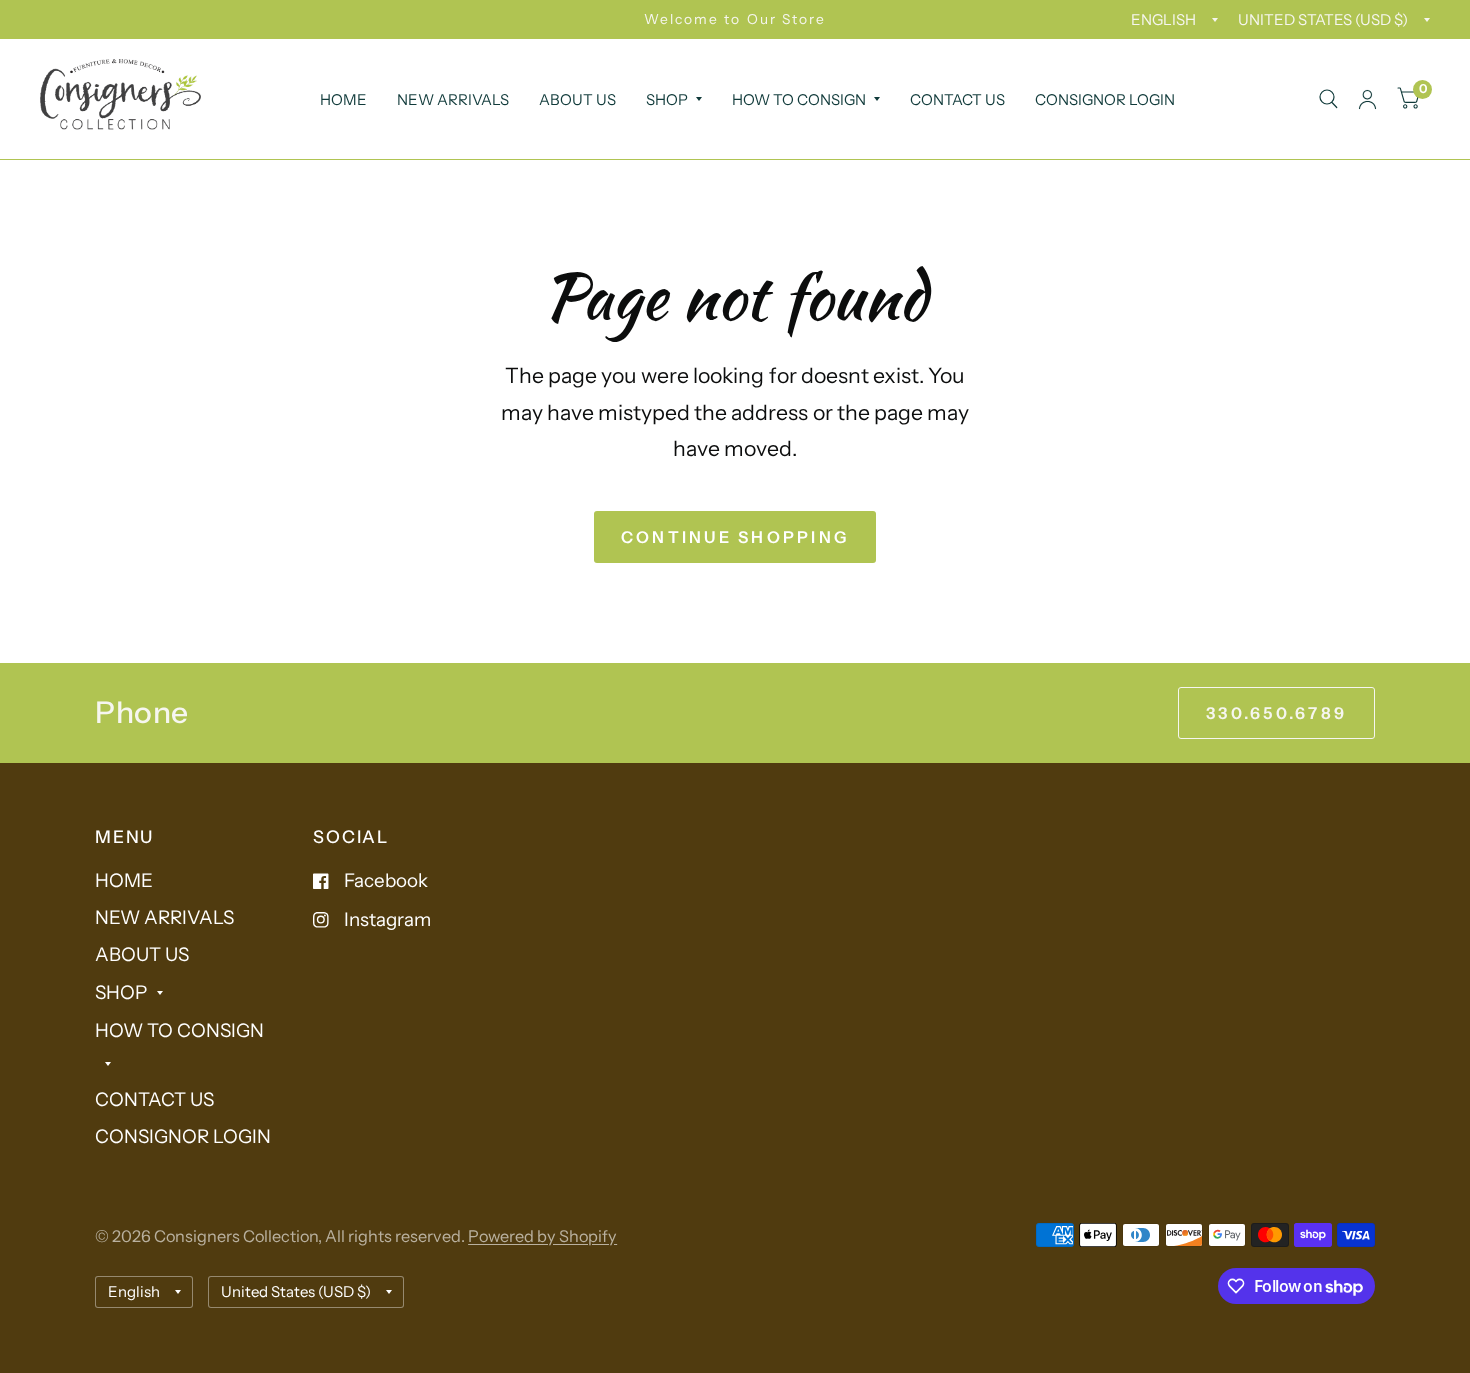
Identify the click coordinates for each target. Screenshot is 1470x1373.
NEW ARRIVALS (453, 99)
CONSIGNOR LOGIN (1105, 99)
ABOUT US (577, 99)
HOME (343, 99)
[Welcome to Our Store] (735, 19)
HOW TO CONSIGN (799, 99)
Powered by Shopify (542, 1236)
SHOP (667, 99)
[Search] (1328, 99)
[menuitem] (343, 100)
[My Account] (1367, 99)
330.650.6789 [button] (1276, 713)
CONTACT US (957, 99)
